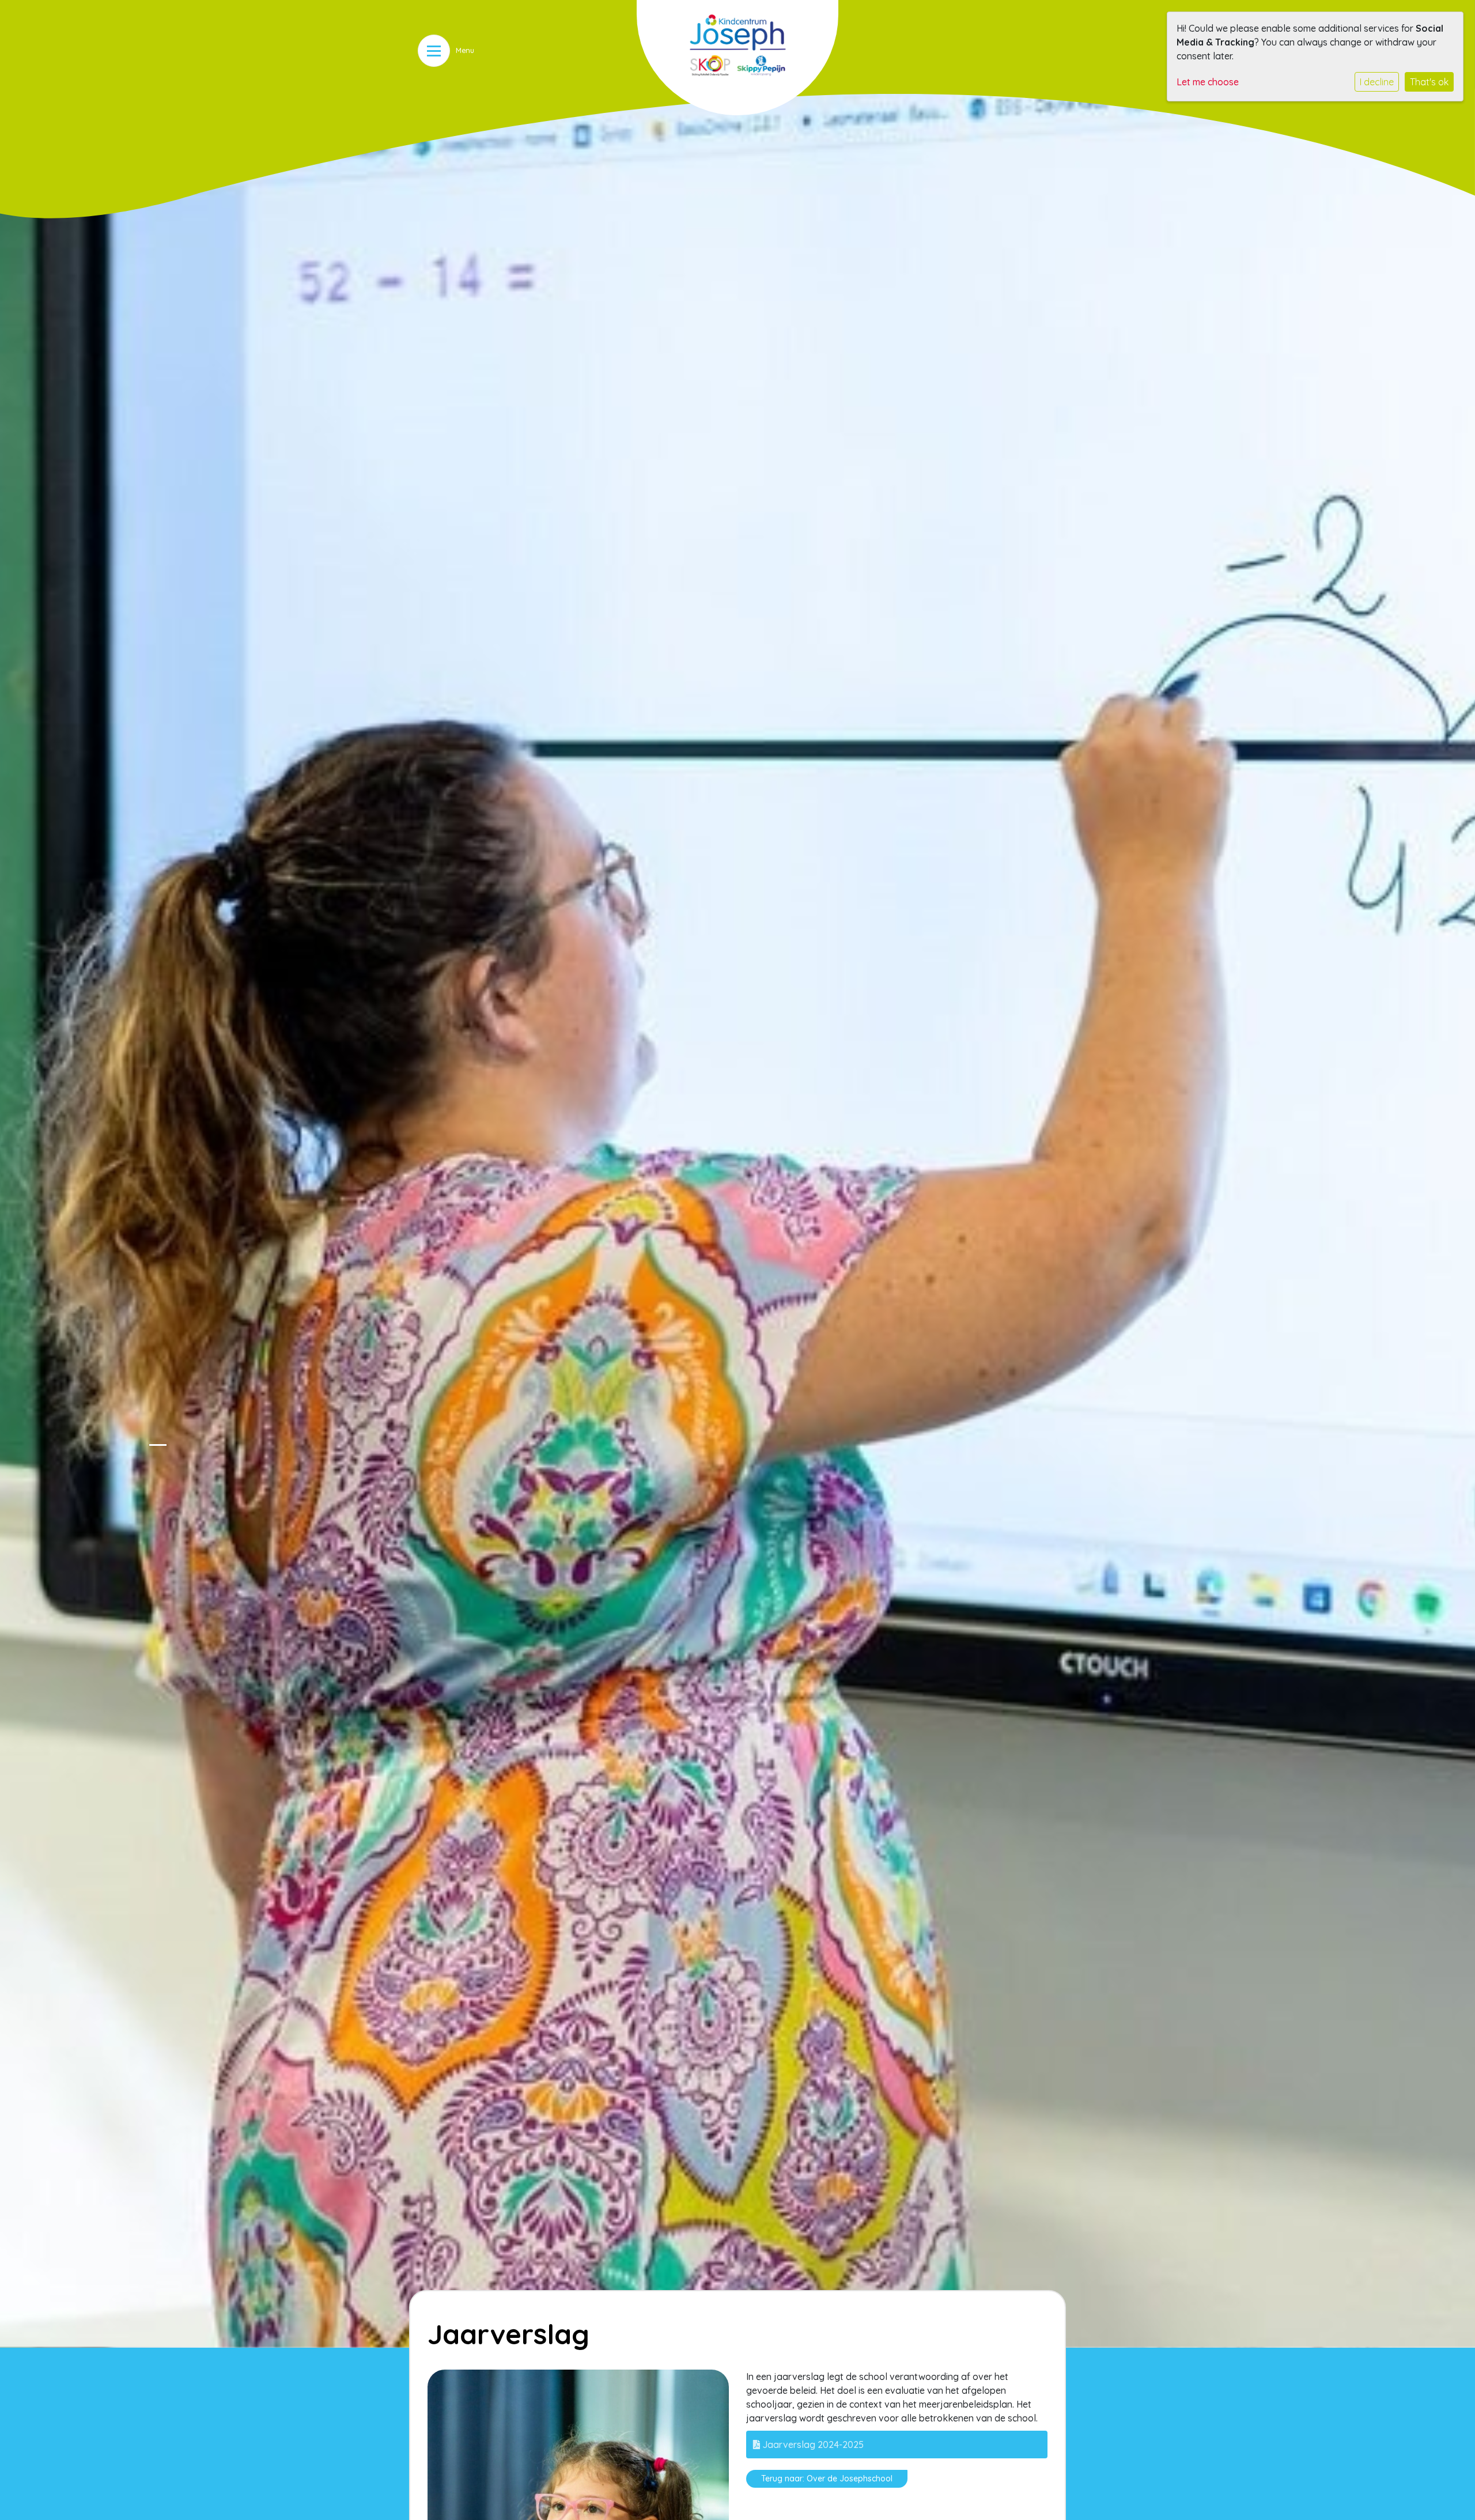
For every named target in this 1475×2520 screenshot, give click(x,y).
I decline (1377, 82)
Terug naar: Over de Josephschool (827, 2479)
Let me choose (1208, 82)
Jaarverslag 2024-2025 (812, 2445)
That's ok (1429, 82)
